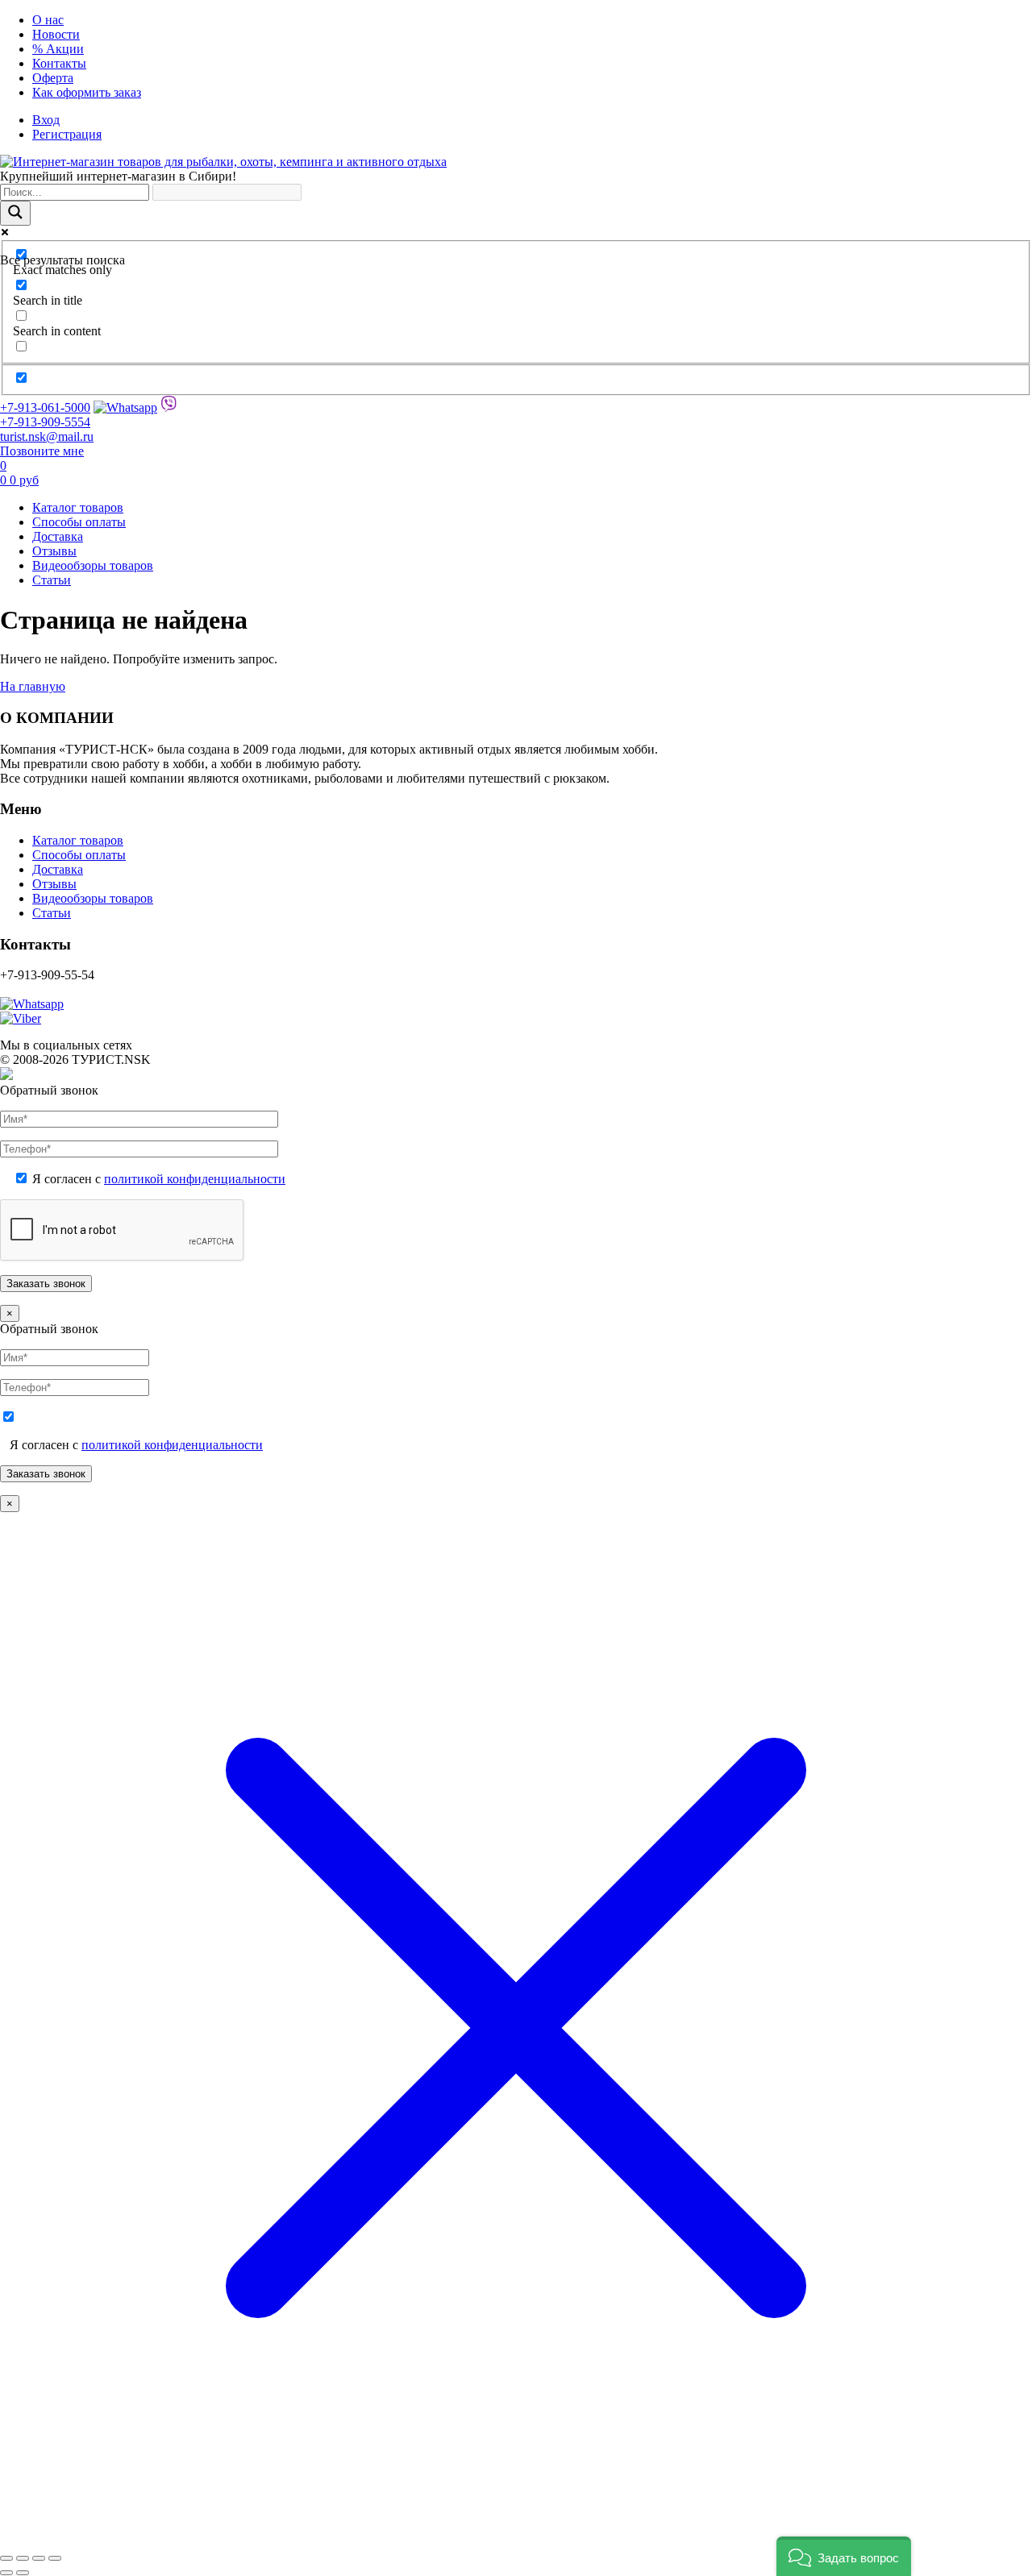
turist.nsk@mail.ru (47, 436)
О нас (48, 20)
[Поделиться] (39, 2558)
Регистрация (67, 134)
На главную (33, 686)
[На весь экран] (23, 2558)
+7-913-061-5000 (45, 407)
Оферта (53, 78)
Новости (56, 34)
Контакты (59, 63)
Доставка (58, 536)
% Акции (58, 49)
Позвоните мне (42, 451)
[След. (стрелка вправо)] (23, 2573)
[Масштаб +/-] (6, 2558)
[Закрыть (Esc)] (55, 2558)
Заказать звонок (46, 1474)
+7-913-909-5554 (45, 422)
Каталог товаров (78, 507)
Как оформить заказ (87, 92)
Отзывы (54, 551)
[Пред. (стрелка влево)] (6, 2573)
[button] (844, 2556)
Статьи (52, 580)
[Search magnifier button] (15, 213)
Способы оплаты (79, 522)
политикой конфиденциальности (195, 1179)
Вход (46, 120)
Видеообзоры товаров (93, 565)
